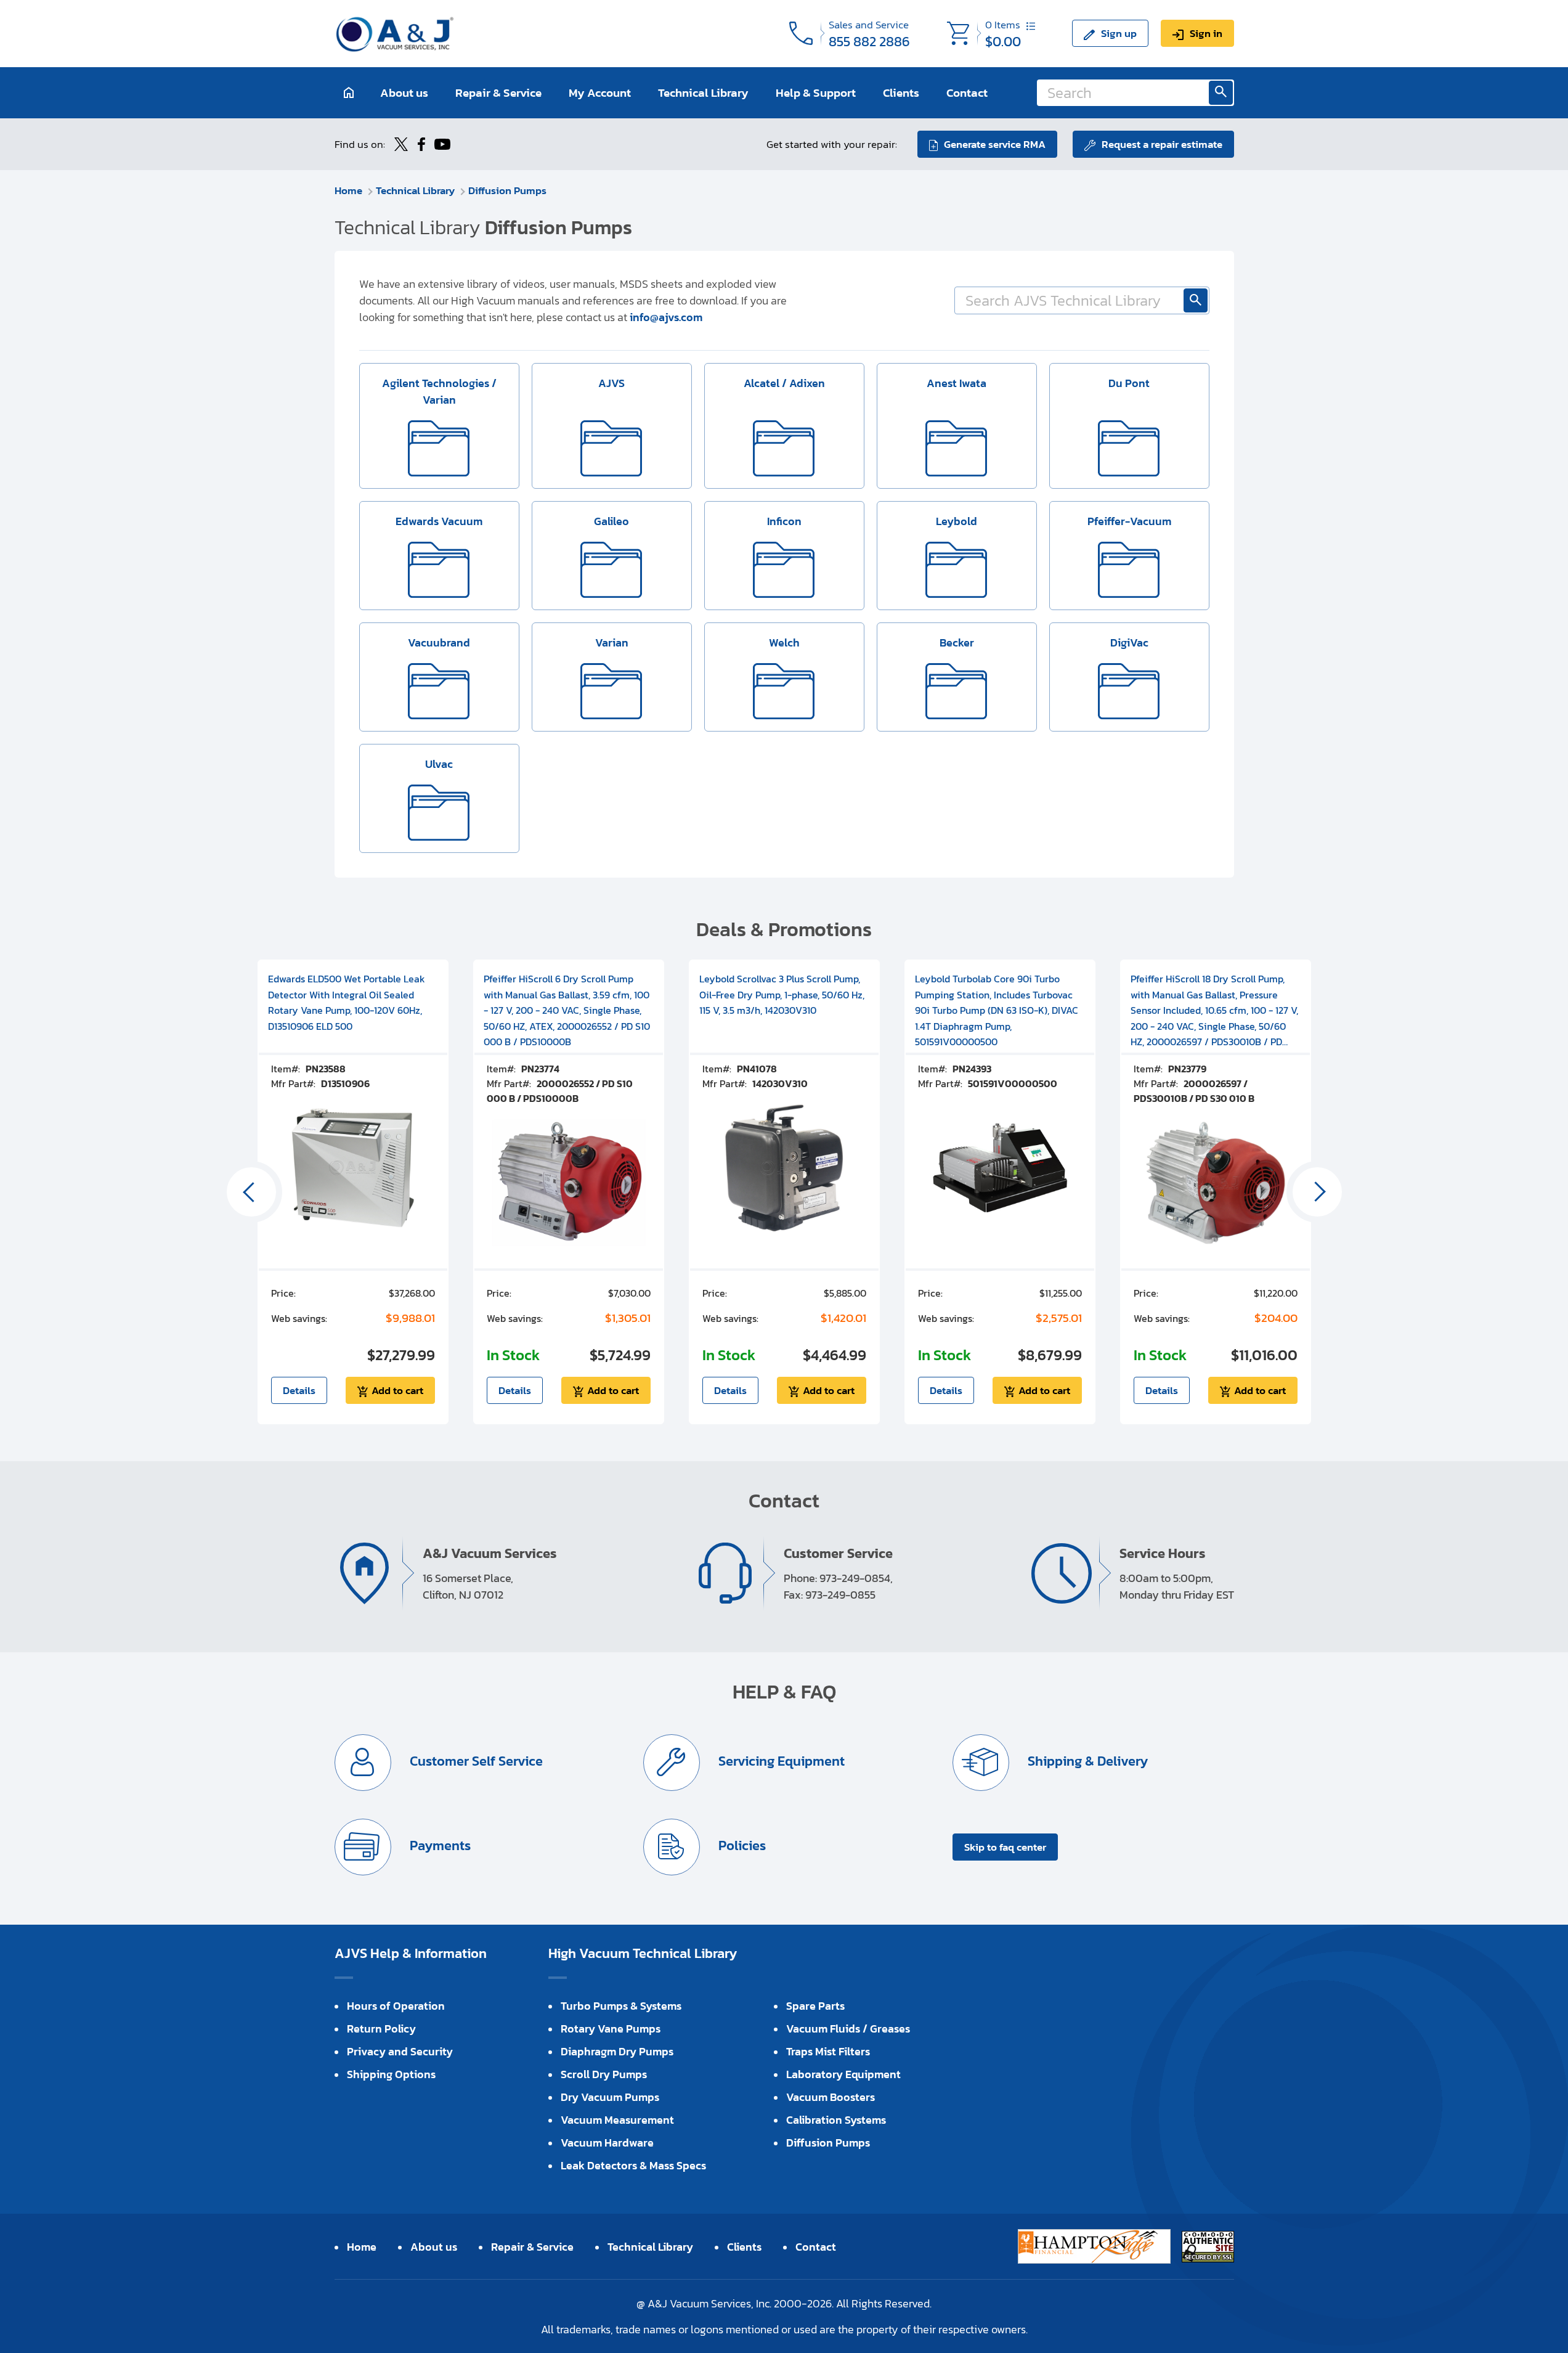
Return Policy (381, 2029)
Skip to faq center (1005, 1847)
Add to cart (397, 1390)
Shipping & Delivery (1086, 1761)
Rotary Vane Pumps (611, 2029)
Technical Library (703, 93)
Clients (901, 93)
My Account (600, 93)
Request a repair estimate (1162, 144)
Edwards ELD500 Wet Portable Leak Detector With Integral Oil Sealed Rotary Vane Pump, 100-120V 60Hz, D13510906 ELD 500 (347, 1002)
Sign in (1206, 33)
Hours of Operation (396, 2006)
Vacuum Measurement (617, 2120)
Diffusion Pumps (507, 190)
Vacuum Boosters (831, 2097)
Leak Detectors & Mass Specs (633, 2165)
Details (299, 1390)
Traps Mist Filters (828, 2051)
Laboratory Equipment (843, 2074)
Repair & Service (498, 93)
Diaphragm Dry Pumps (617, 2051)
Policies (741, 1845)
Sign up (1119, 33)
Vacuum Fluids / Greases (848, 2029)
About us (404, 93)
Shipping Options (391, 2074)
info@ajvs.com (666, 317)
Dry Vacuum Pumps (610, 2097)
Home (348, 190)
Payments (439, 1845)
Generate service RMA (995, 144)
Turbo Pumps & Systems (621, 2006)
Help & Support (816, 93)
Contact (967, 93)
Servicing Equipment (780, 1761)
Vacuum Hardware (607, 2143)
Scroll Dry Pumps (604, 2074)
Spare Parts (815, 2006)
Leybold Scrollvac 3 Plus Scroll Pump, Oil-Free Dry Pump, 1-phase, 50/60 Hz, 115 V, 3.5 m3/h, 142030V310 (782, 994)
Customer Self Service (475, 1761)
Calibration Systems (836, 2120)
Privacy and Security (400, 2051)
